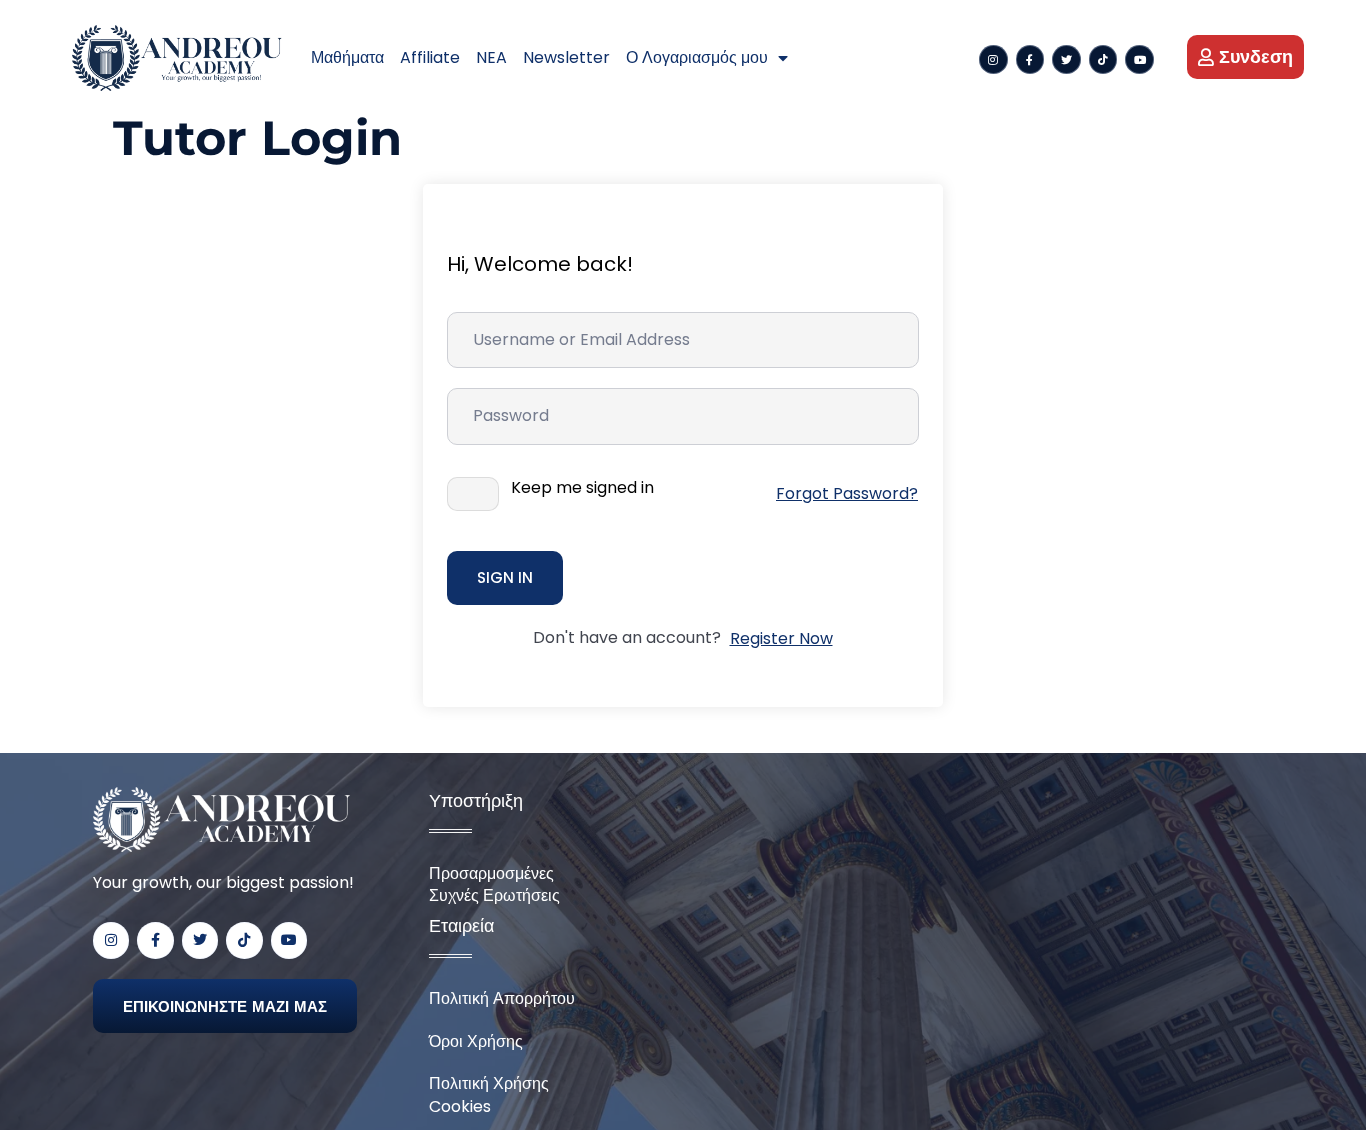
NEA (491, 57)
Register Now (781, 638)
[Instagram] (993, 59)
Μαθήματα (347, 57)
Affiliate (430, 57)
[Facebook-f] (1030, 59)
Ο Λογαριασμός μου (697, 57)
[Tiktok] (1103, 59)
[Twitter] (1066, 59)
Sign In (505, 577)
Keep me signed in (582, 488)
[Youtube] (1139, 59)
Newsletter (566, 57)
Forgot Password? (847, 493)
